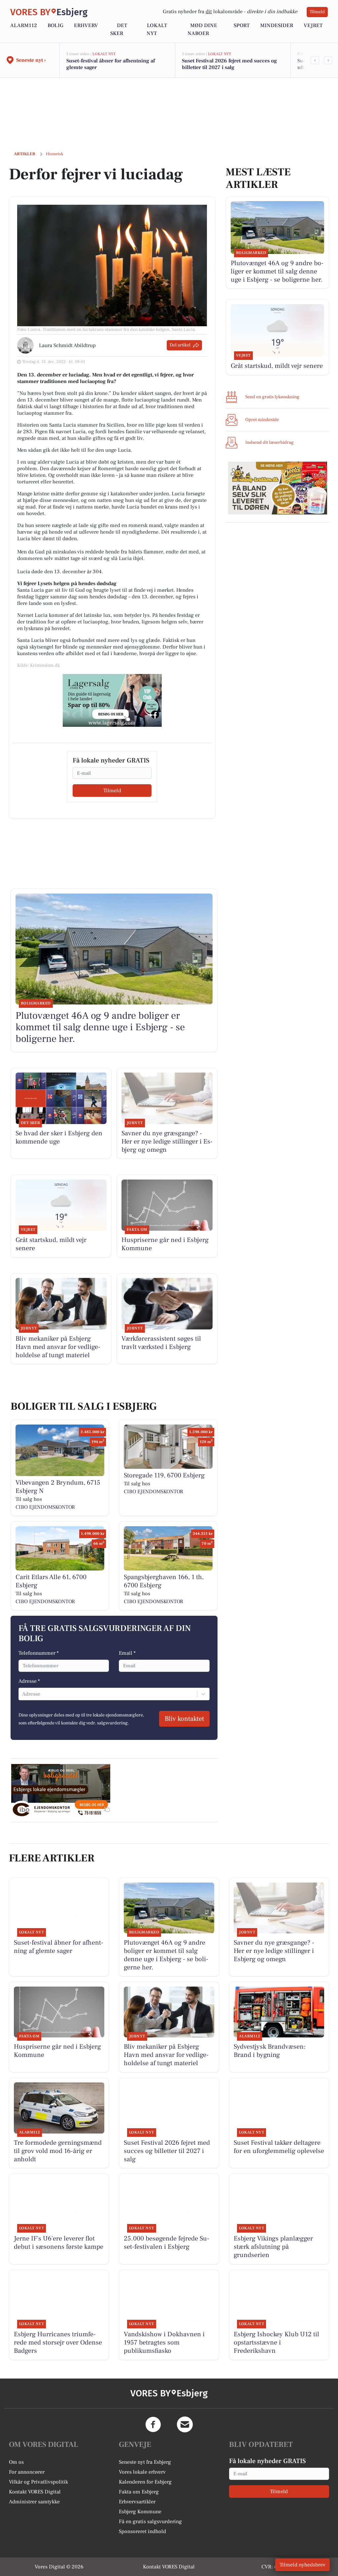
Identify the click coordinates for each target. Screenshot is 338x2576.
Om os (16, 2462)
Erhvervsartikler (137, 2502)
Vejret (313, 25)
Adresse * (29, 1681)
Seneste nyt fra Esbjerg (145, 2462)
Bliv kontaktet (184, 1719)
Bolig (55, 25)
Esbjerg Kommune (140, 2512)
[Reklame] (112, 700)
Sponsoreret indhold (142, 2531)
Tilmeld (317, 12)
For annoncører (27, 2472)
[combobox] (23, 1694)
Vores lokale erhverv (142, 2472)
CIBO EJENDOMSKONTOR (45, 1507)
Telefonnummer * (39, 1653)
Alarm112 (24, 25)
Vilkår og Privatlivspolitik (38, 2482)
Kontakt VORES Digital (35, 2492)
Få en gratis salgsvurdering (150, 2522)
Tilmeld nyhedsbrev (303, 2565)
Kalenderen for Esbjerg (145, 2482)
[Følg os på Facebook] (153, 2424)
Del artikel (180, 345)
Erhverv (86, 25)
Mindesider (277, 25)
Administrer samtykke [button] (34, 2502)
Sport (242, 25)
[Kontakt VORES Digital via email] (185, 2424)
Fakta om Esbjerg (139, 2492)
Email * (127, 1653)
